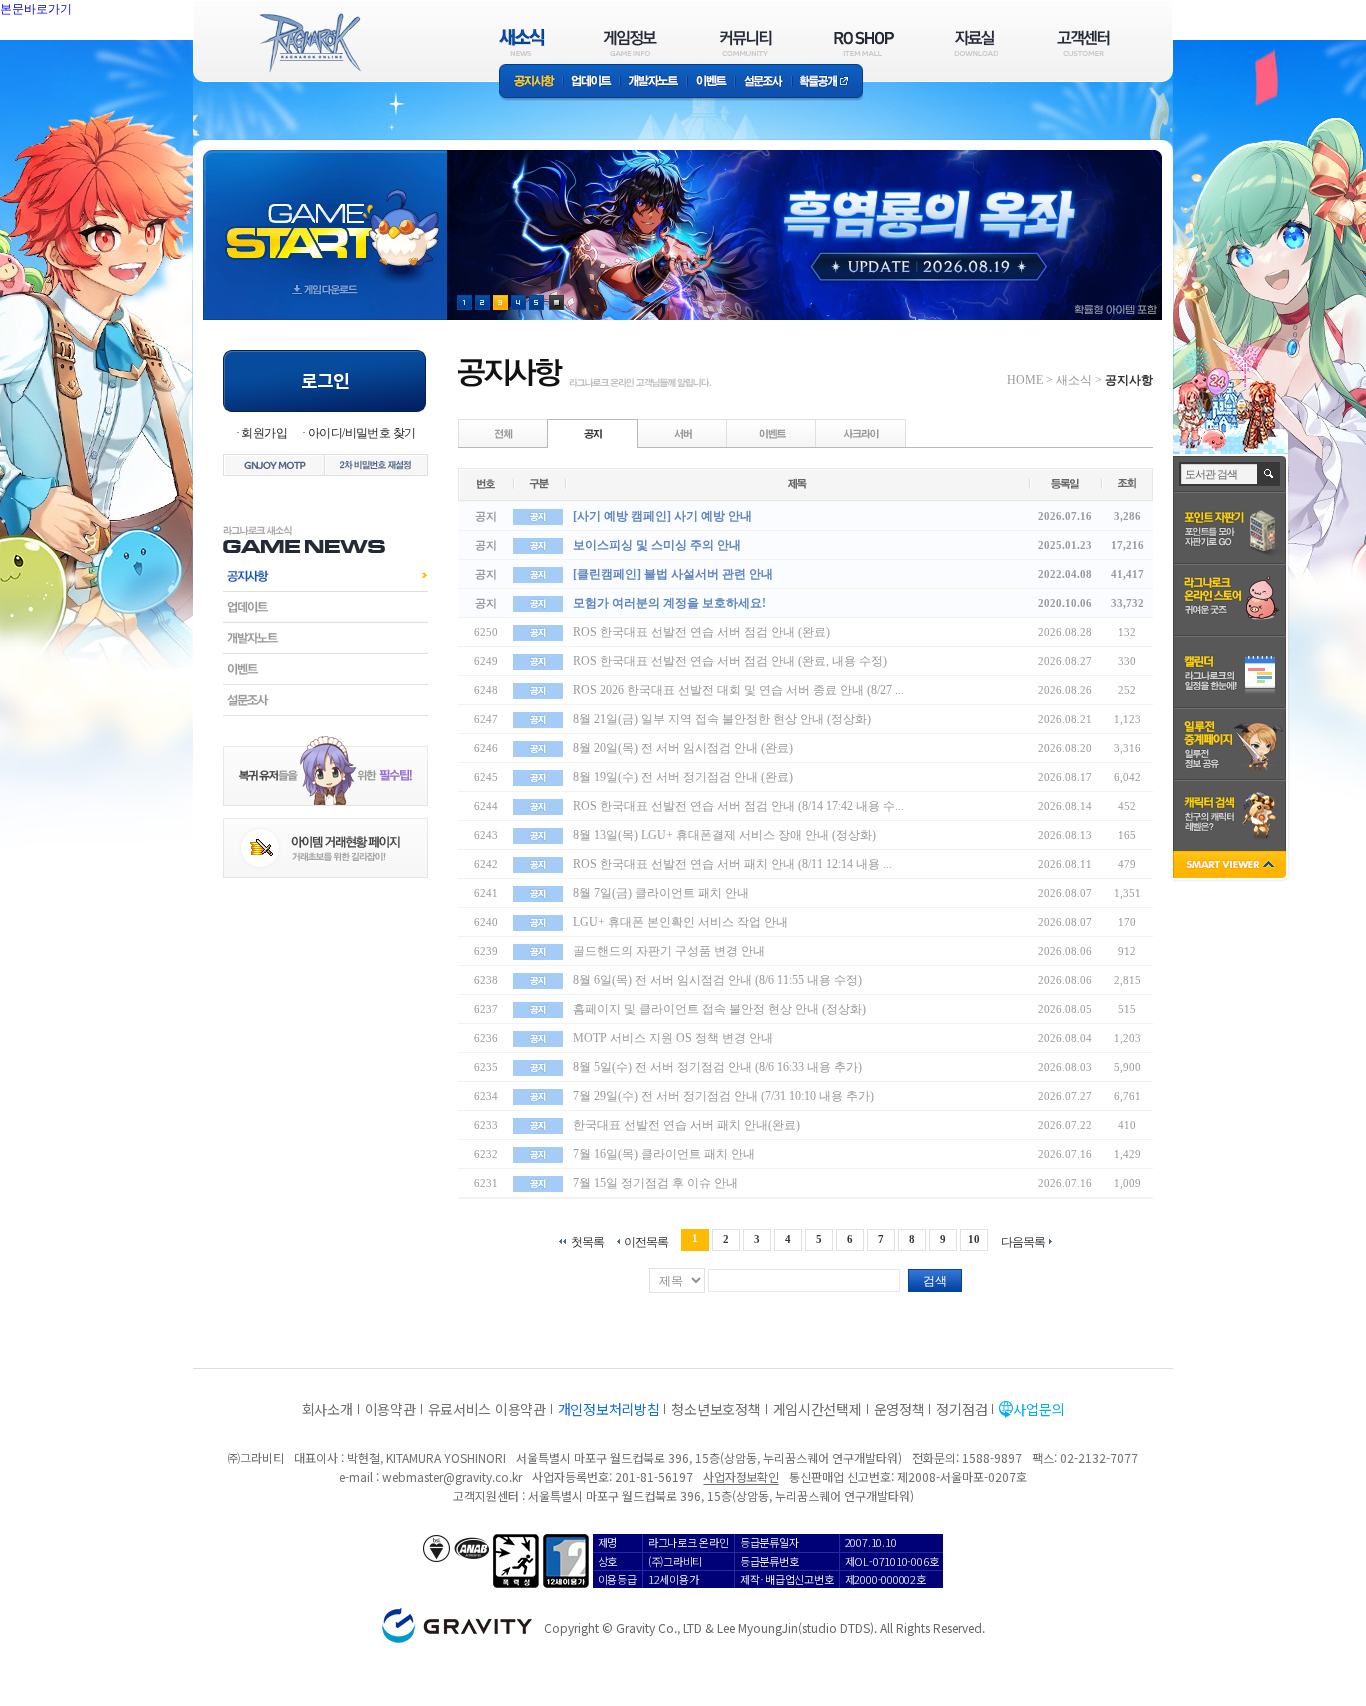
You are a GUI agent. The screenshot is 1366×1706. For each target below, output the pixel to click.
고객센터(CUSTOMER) (1083, 42)
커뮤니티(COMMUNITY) (746, 42)
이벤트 (711, 82)
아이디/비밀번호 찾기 (361, 433)
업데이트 (591, 82)
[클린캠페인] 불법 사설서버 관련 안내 (673, 574)
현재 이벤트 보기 (556, 302)
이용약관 (390, 1409)
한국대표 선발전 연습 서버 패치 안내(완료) (686, 1125)
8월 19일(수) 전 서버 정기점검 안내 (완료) (683, 777)
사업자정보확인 (740, 1476)
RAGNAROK (309, 43)
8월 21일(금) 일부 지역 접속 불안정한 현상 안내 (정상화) (722, 719)
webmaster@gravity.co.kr (452, 1476)
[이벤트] (772, 433)
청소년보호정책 (715, 1409)
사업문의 (1038, 1409)
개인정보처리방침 (609, 1409)
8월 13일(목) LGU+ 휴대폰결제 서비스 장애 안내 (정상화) (724, 835)
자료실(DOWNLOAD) (975, 42)
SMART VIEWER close (1231, 866)
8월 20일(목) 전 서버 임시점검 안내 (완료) (683, 748)
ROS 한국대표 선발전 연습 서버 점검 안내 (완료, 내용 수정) (730, 661)
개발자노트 (653, 82)
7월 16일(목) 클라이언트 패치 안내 (664, 1154)
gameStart (325, 216)
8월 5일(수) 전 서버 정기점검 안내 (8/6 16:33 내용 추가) (717, 1067)
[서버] (683, 433)
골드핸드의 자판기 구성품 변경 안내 (669, 951)
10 (974, 1239)
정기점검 (961, 1409)
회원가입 (264, 433)
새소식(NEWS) (522, 42)
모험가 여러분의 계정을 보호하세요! (669, 603)
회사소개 (327, 1409)
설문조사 (763, 82)
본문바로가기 (80, 54)
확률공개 (827, 82)
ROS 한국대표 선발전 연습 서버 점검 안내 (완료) (701, 632)
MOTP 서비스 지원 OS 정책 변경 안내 (673, 1038)
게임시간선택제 (817, 1409)
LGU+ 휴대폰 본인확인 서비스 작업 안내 (680, 922)
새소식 (1074, 380)
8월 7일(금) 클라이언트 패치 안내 (661, 893)
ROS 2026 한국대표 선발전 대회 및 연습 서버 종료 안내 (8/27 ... (738, 690)
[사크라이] (861, 433)
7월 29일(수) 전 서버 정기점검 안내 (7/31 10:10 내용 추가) (723, 1096)
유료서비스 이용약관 (487, 1409)
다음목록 (1023, 1241)
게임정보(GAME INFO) (630, 42)
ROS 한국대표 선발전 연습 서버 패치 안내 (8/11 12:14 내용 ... (732, 864)
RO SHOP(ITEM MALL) (864, 42)
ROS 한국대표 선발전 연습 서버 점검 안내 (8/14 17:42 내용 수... (738, 806)
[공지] (593, 433)
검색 (935, 1281)
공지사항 (531, 82)
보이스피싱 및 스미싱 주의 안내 (657, 545)
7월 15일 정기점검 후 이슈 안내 (655, 1183)
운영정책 (899, 1409)
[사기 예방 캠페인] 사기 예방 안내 (662, 516)
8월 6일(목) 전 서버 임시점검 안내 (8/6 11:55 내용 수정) (717, 980)
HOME (1025, 380)
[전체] (504, 433)
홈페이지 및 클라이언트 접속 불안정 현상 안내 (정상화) (719, 1009)
